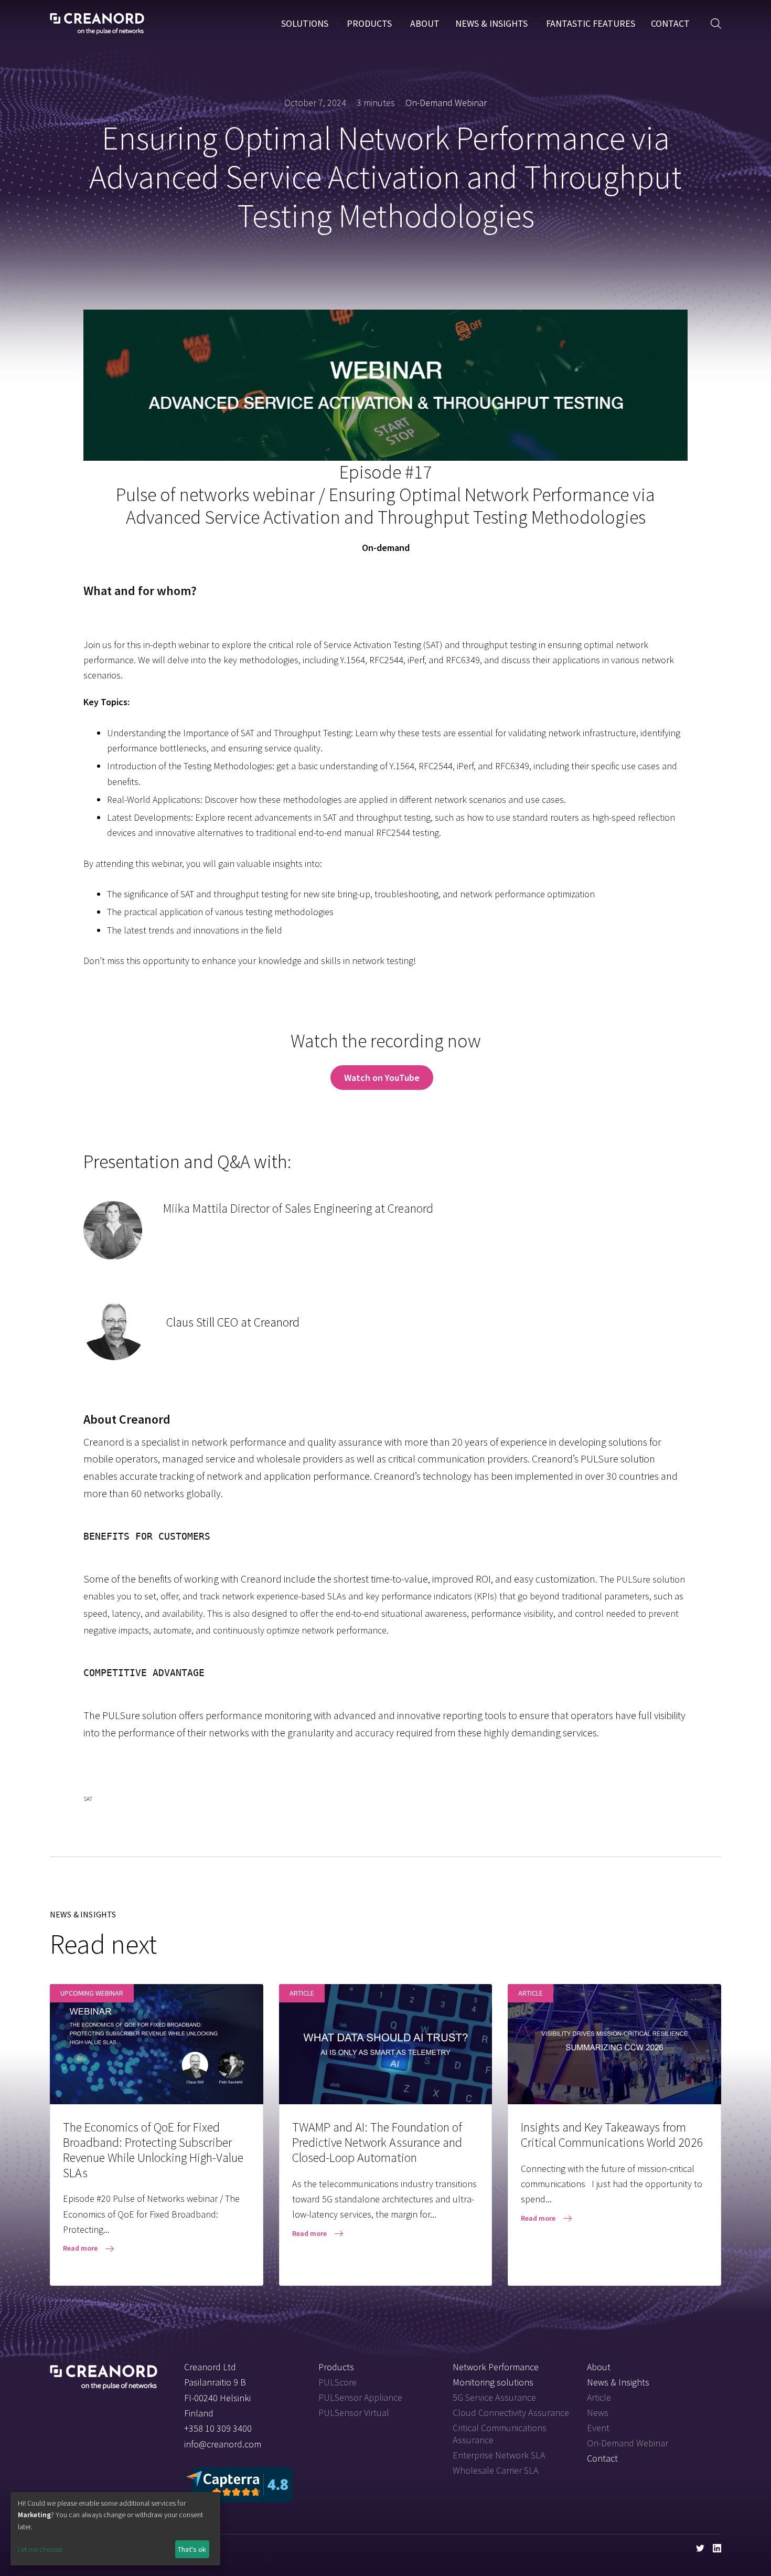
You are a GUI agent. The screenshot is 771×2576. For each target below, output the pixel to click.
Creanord (97, 24)
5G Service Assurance (494, 2397)
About (425, 23)
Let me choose (40, 2549)
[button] (716, 24)
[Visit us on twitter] (700, 2548)
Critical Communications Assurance (500, 2434)
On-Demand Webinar (446, 103)
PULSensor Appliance (360, 2397)
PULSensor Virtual (354, 2413)
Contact (670, 23)
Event (598, 2428)
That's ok (192, 2549)
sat (88, 1799)
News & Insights (491, 23)
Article (599, 2397)
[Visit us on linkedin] (717, 2548)
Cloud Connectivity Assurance (511, 2413)
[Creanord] (104, 2373)
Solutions (305, 23)
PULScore (338, 2382)
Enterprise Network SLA (499, 2455)
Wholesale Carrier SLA (495, 2470)
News (598, 2413)
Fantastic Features (591, 23)
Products (369, 23)
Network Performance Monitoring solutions (496, 2374)
